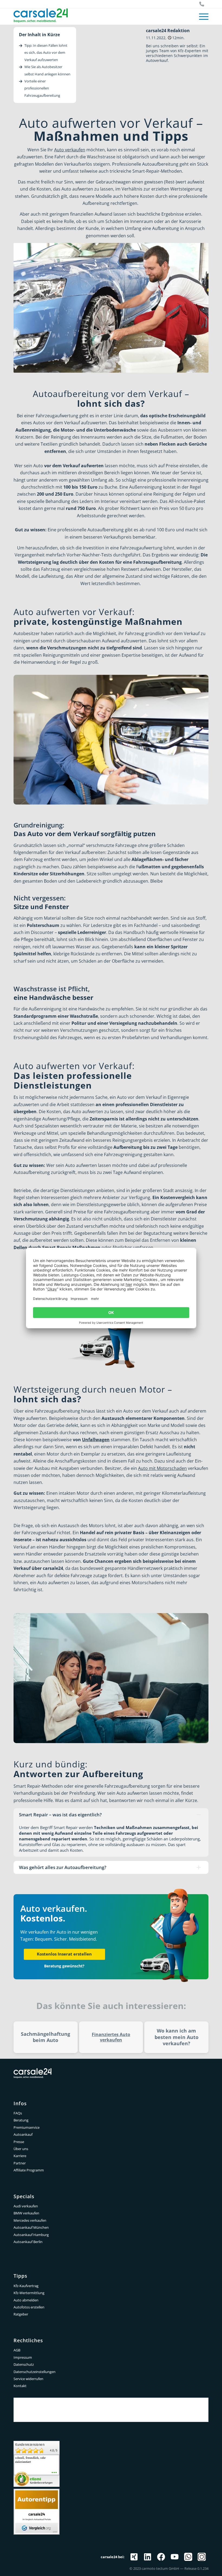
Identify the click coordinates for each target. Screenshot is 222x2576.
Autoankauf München (31, 2227)
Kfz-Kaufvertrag (26, 2286)
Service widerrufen (28, 2379)
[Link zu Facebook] (161, 2557)
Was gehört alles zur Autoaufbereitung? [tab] (63, 1867)
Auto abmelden (26, 2300)
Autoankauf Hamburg (31, 2235)
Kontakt (20, 2386)
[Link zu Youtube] (175, 2557)
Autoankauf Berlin (28, 2242)
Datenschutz (24, 2364)
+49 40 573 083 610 (202, 4)
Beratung (21, 2120)
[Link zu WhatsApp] (188, 2557)
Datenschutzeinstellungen (35, 2372)
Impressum (23, 2357)
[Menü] (201, 16)
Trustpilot (111, 2402)
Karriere (20, 2156)
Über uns (21, 2149)
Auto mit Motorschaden (162, 1468)
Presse (19, 2142)
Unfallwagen (96, 1440)
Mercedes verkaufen (30, 2220)
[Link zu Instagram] (202, 2557)
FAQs (18, 2113)
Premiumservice (27, 2127)
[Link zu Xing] (134, 2557)
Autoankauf (23, 2134)
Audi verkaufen (26, 2206)
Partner (20, 2163)
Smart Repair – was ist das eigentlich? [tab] (60, 1815)
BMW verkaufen (26, 2213)
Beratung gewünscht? (64, 1966)
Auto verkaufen (70, 150)
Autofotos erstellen (29, 2307)
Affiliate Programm (29, 2170)
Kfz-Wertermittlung (29, 2293)
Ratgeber (21, 2314)
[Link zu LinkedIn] (148, 2557)
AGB (17, 2350)
